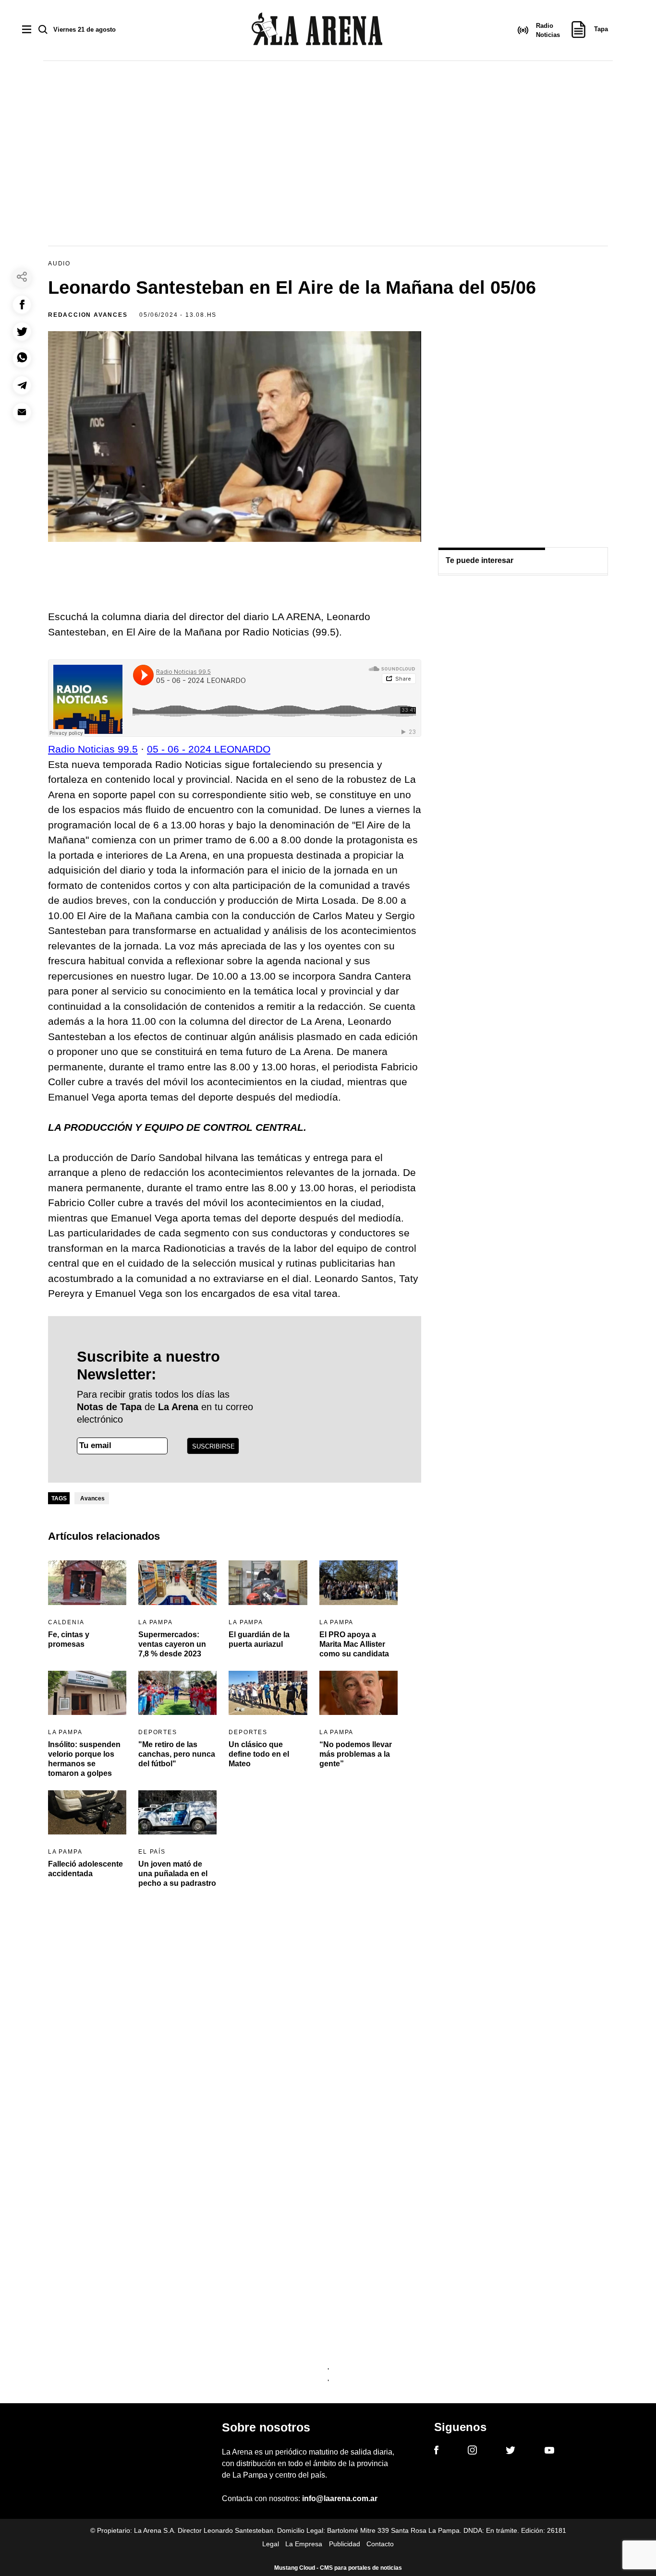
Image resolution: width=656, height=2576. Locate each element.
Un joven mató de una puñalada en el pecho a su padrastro (177, 1874)
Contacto (380, 2544)
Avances (92, 1498)
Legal (271, 2544)
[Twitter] (510, 2452)
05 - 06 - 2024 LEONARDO (209, 749)
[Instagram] (472, 2452)
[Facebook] (436, 2452)
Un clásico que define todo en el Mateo (259, 1754)
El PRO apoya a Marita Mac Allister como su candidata (354, 1644)
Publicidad (345, 2544)
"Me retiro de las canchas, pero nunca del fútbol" (177, 1754)
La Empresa (304, 2544)
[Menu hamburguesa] (27, 30)
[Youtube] (549, 2452)
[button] (22, 305)
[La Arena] (317, 30)
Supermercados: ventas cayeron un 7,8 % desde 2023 (172, 1644)
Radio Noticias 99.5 (93, 749)
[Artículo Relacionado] (87, 1582)
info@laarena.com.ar (340, 2498)
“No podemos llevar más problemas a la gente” (356, 1754)
